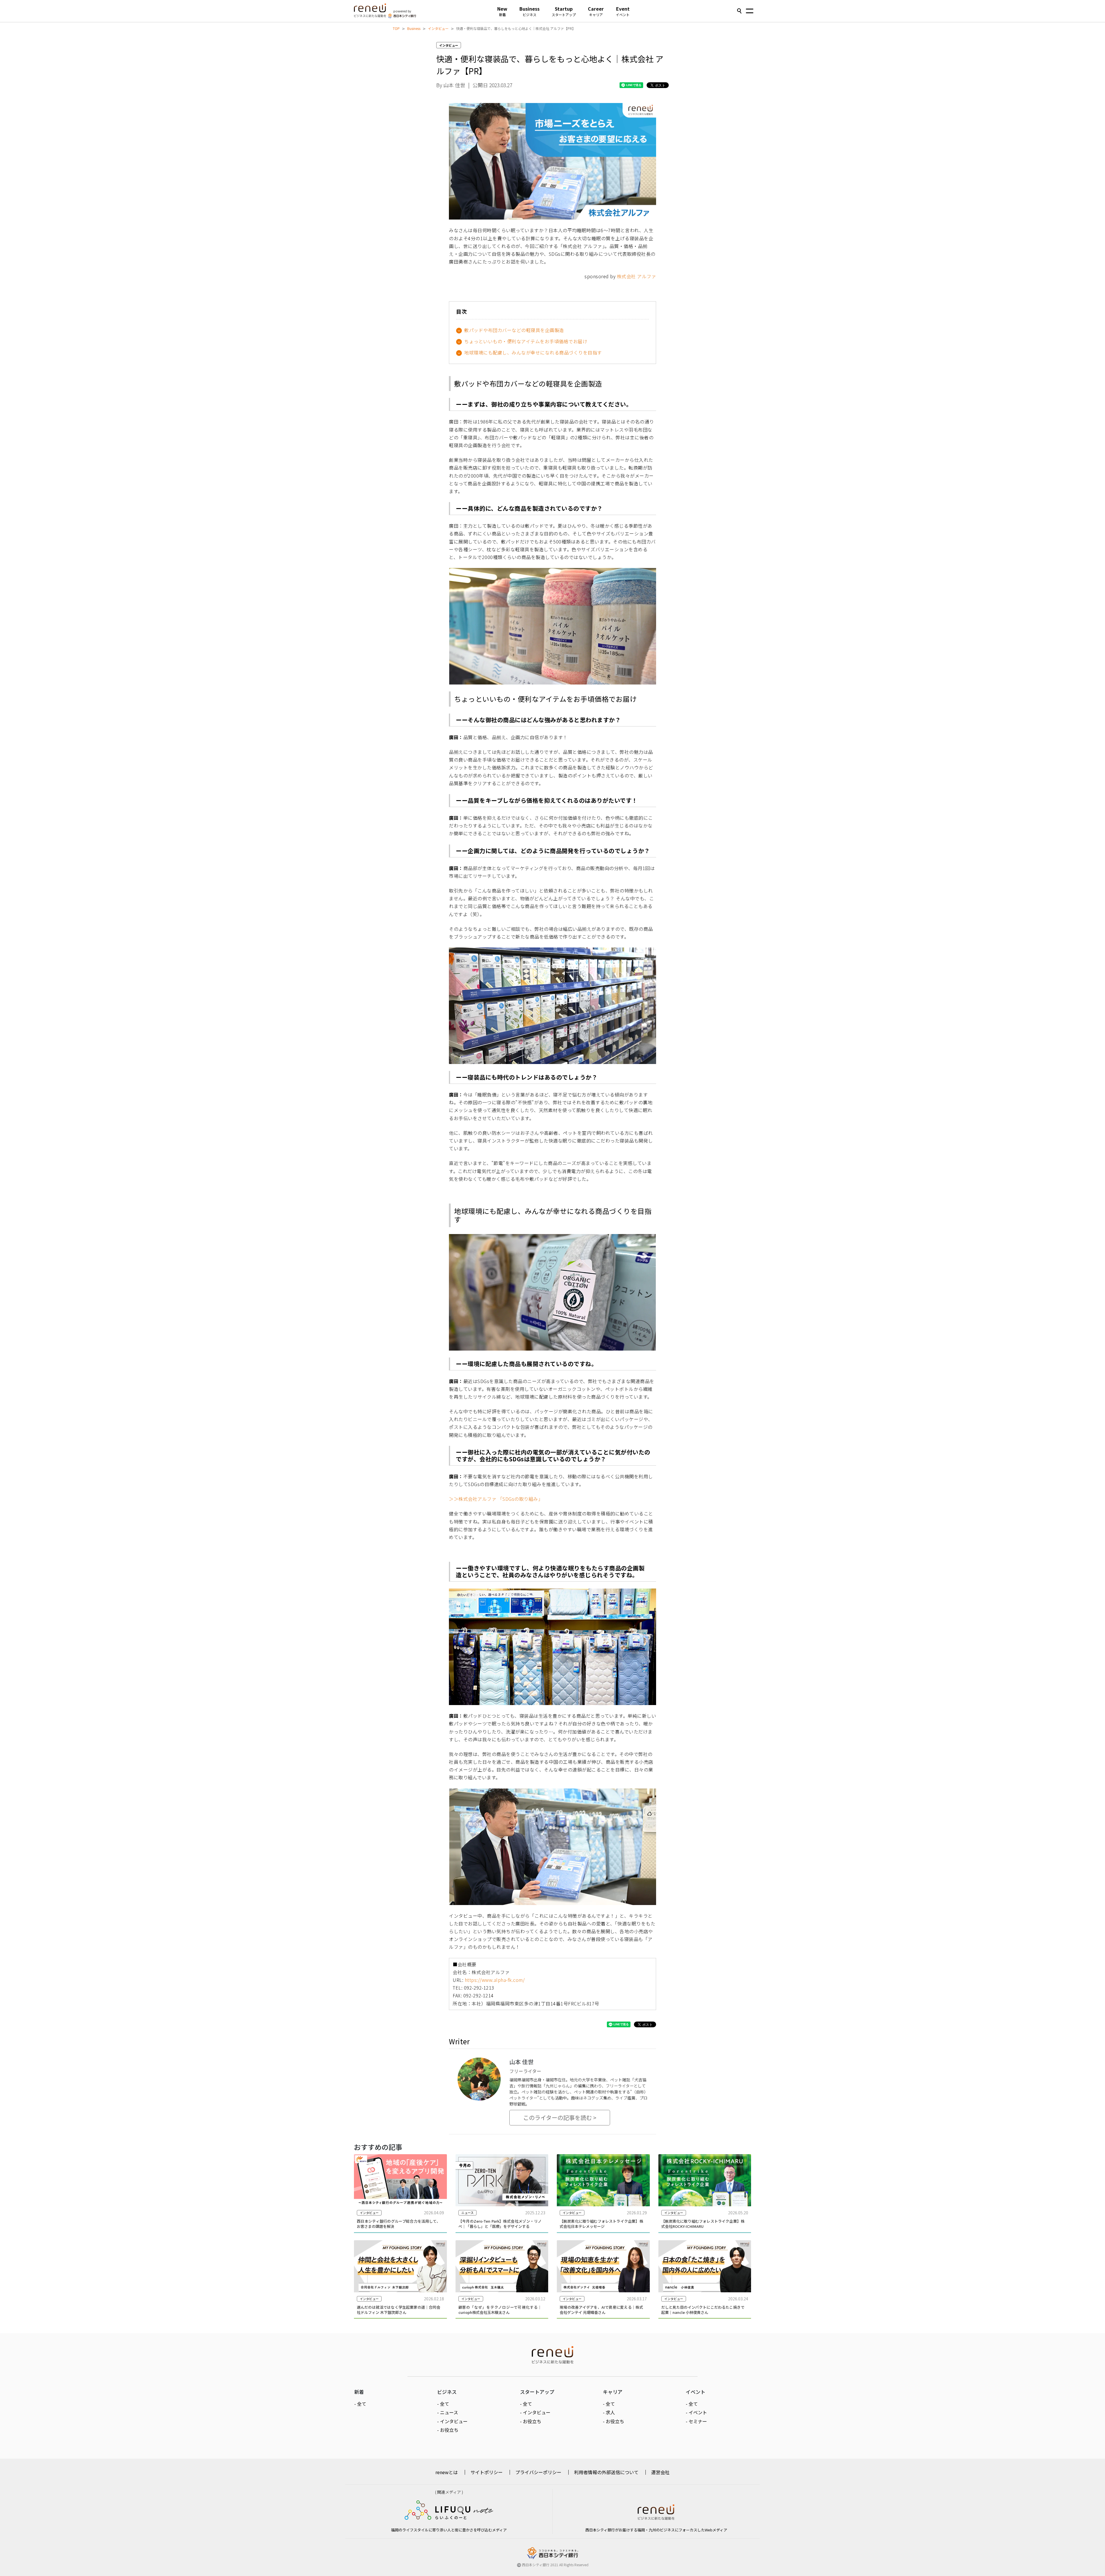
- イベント (696, 2412)
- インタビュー (452, 2421)
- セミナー (696, 2421)
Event (623, 11)
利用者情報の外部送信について (606, 2472)
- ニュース (448, 2412)
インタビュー (438, 28)
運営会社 (660, 2472)
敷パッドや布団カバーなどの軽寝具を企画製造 (514, 330)
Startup (564, 11)
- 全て (360, 2404)
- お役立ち (448, 2430)
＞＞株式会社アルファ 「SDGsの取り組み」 (496, 1499)
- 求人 (609, 2412)
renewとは (447, 2472)
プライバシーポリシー (538, 2472)
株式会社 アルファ (637, 276)
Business (529, 11)
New (502, 11)
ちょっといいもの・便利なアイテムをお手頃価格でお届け (526, 341)
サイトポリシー (487, 2472)
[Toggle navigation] (750, 12)
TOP (396, 28)
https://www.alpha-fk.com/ (495, 1980)
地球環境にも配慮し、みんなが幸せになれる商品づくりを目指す (533, 352)
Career (596, 11)
